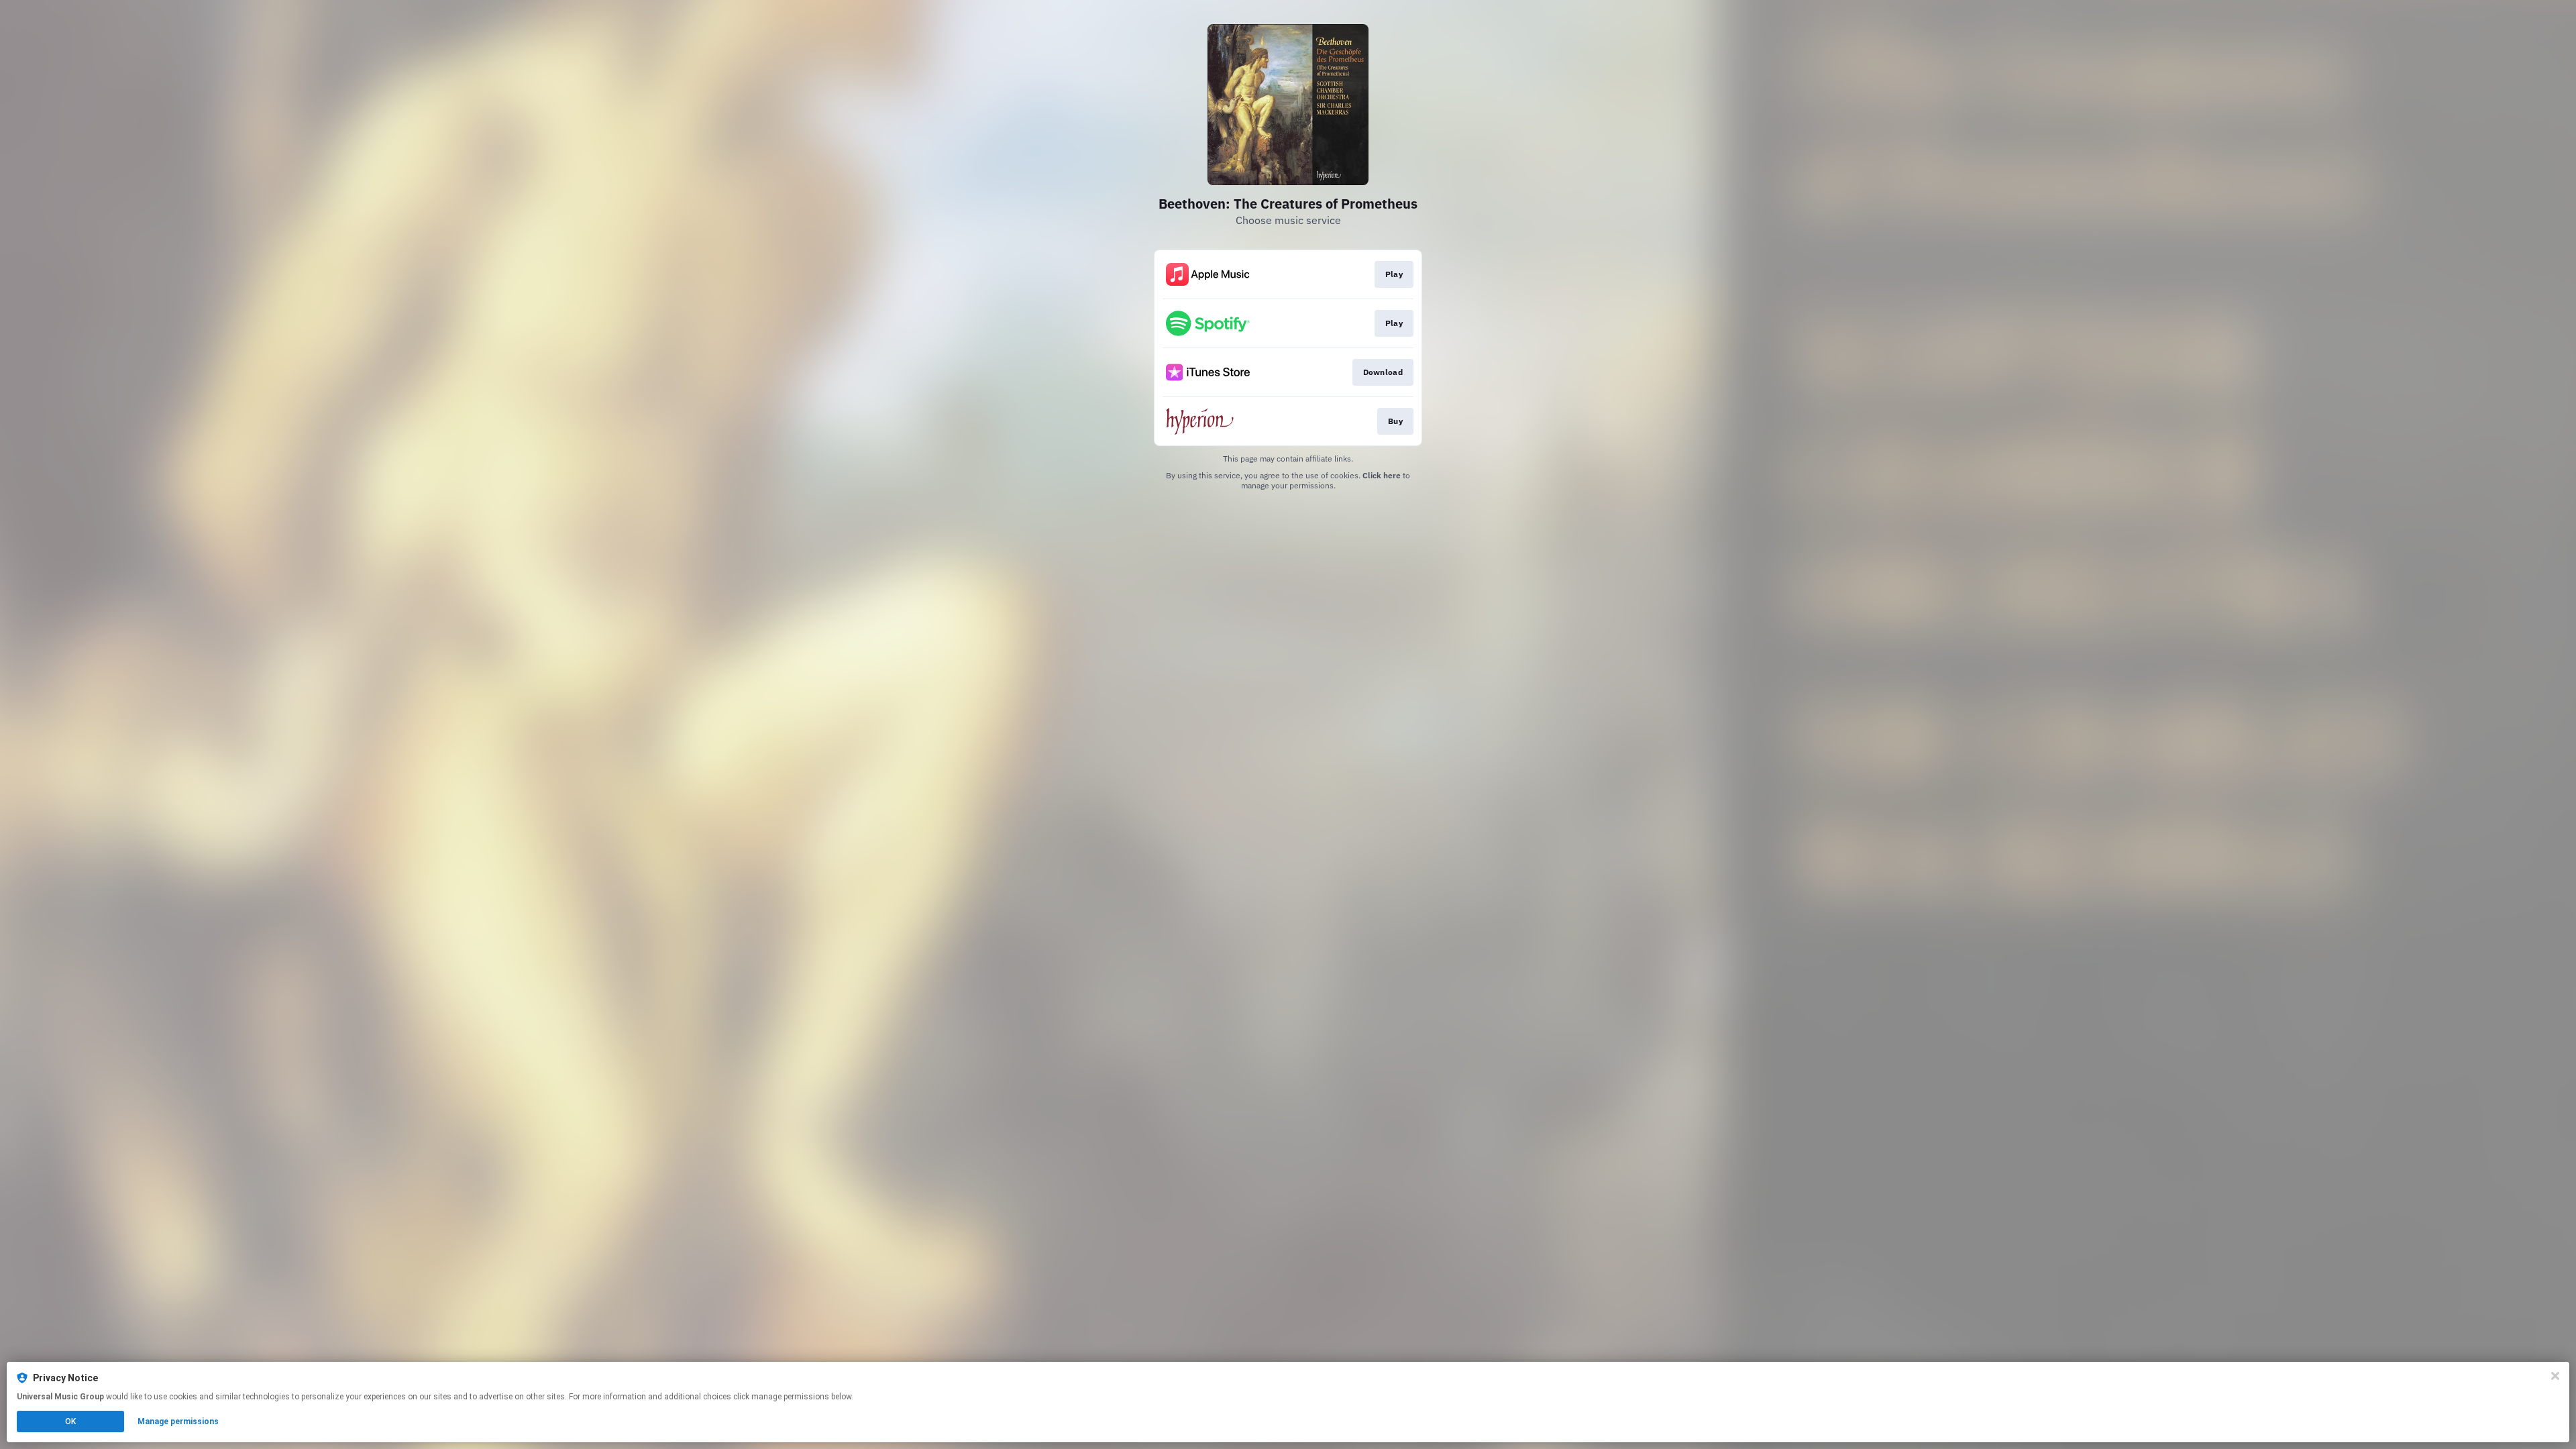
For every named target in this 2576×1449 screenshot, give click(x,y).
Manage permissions (178, 1421)
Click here (1382, 475)
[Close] (2555, 1376)
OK (70, 1421)
